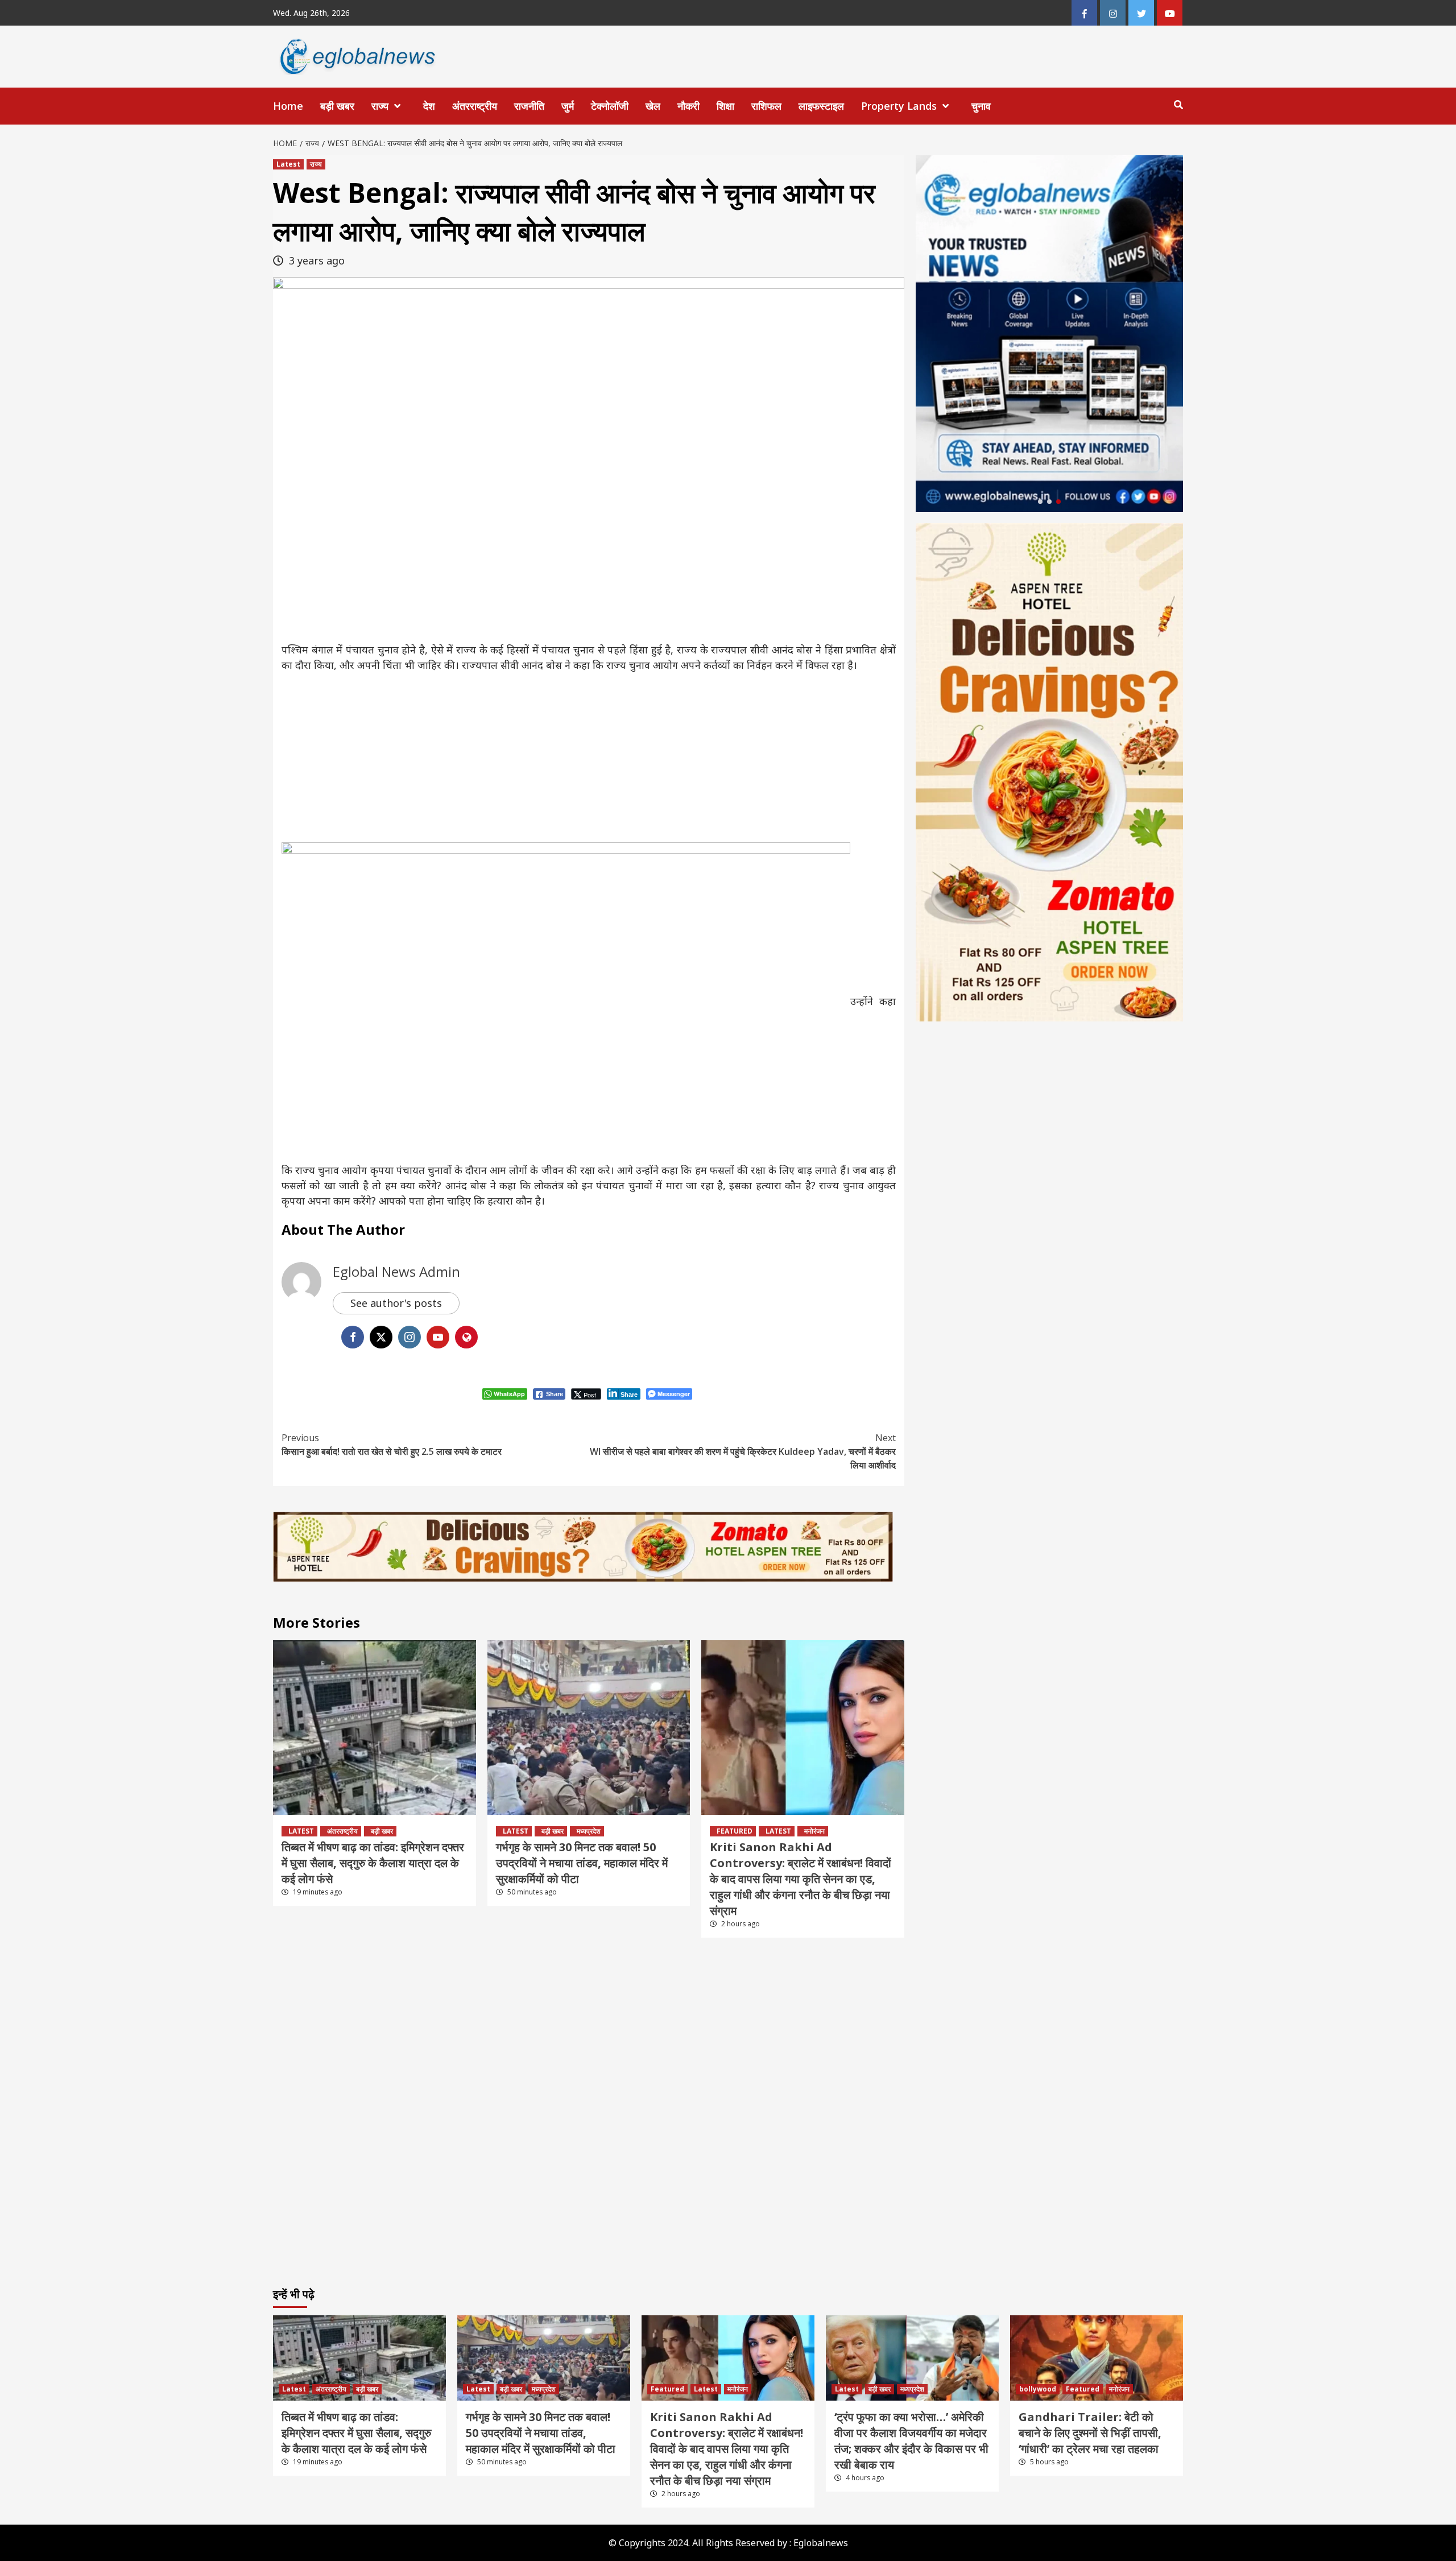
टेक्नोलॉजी (610, 106)
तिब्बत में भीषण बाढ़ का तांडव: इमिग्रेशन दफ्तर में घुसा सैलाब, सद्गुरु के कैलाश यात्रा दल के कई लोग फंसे (373, 1863)
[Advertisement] (589, 758)
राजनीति (529, 106)
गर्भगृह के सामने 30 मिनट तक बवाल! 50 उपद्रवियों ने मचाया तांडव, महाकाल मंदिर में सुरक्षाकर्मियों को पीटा (582, 1863)
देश (429, 106)
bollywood (1038, 2389)
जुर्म (568, 106)
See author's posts (396, 1303)
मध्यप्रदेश (589, 1831)
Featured (735, 1831)
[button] (1040, 502)
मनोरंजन (814, 1831)
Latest (288, 164)
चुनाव (981, 106)
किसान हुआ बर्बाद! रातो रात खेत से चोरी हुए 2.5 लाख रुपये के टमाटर (392, 1445)
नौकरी (688, 106)
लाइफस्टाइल (821, 106)
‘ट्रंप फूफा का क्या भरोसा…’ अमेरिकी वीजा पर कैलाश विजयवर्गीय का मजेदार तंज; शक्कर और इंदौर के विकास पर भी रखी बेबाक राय (911, 2441)
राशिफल (766, 106)
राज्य (380, 106)
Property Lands (899, 106)
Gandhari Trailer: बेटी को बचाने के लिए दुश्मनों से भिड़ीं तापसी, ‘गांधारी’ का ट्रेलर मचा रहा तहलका (1090, 2433)
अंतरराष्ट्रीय (475, 106)
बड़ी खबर (337, 106)
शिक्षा (725, 106)
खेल (653, 106)
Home (288, 106)
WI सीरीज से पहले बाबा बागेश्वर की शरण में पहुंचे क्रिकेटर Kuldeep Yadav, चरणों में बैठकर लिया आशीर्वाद (743, 1451)
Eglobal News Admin (396, 1271)
